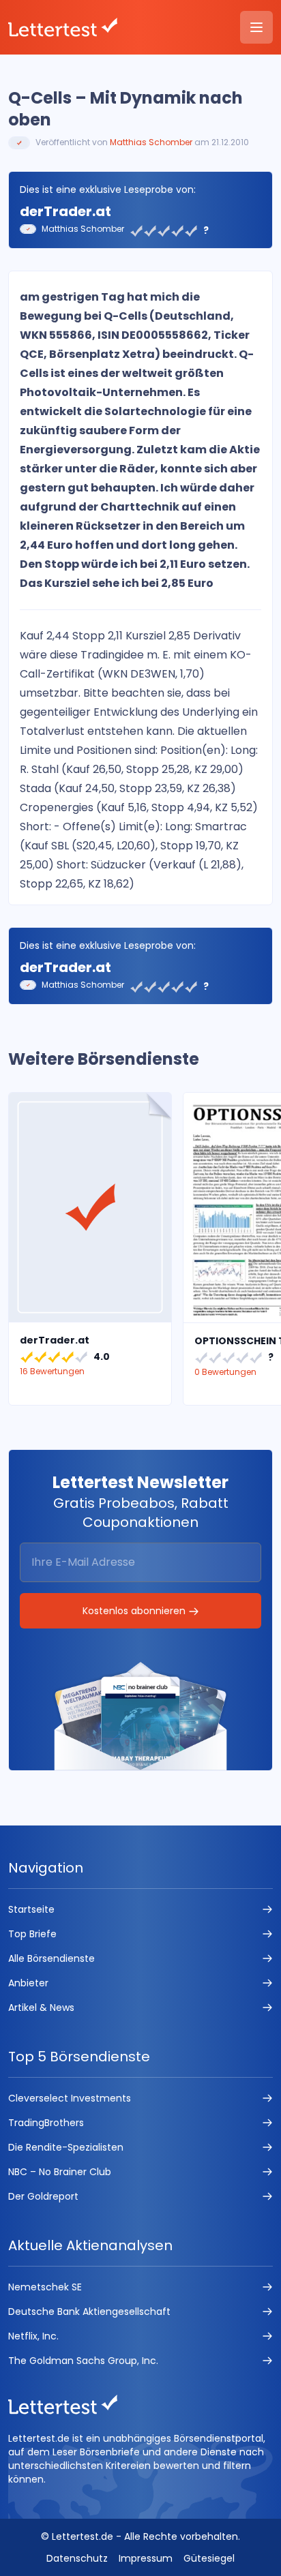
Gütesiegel (209, 2558)
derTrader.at (65, 211)
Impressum (146, 2558)
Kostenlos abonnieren (135, 1611)
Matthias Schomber (151, 142)
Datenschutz (77, 2558)
